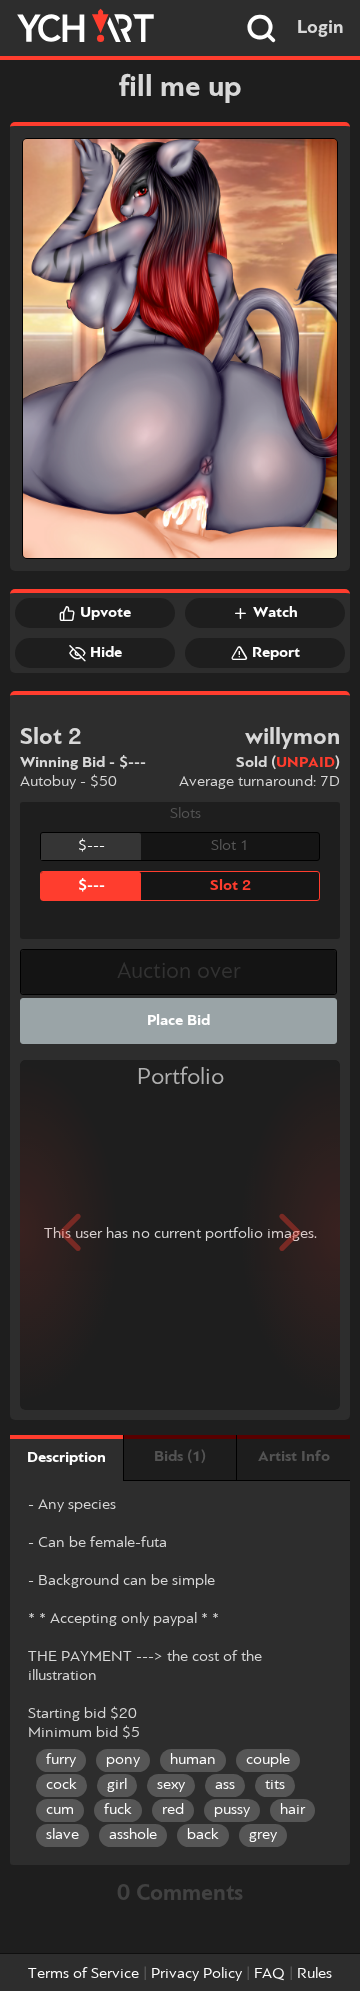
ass (225, 1785)
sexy (171, 1785)
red (173, 1810)
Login (320, 28)
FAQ (269, 1974)
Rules (314, 1974)
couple (268, 1760)
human (193, 1760)
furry (61, 1760)
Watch (275, 613)
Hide (106, 653)
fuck (118, 1810)
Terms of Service (83, 1974)
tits (275, 1785)
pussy (232, 1810)
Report (276, 653)
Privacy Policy (196, 1974)
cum (60, 1810)
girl (117, 1785)
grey (263, 1835)
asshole (133, 1835)
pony (123, 1760)
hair (292, 1810)
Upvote (105, 613)
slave (62, 1835)
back (203, 1835)
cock (61, 1785)
